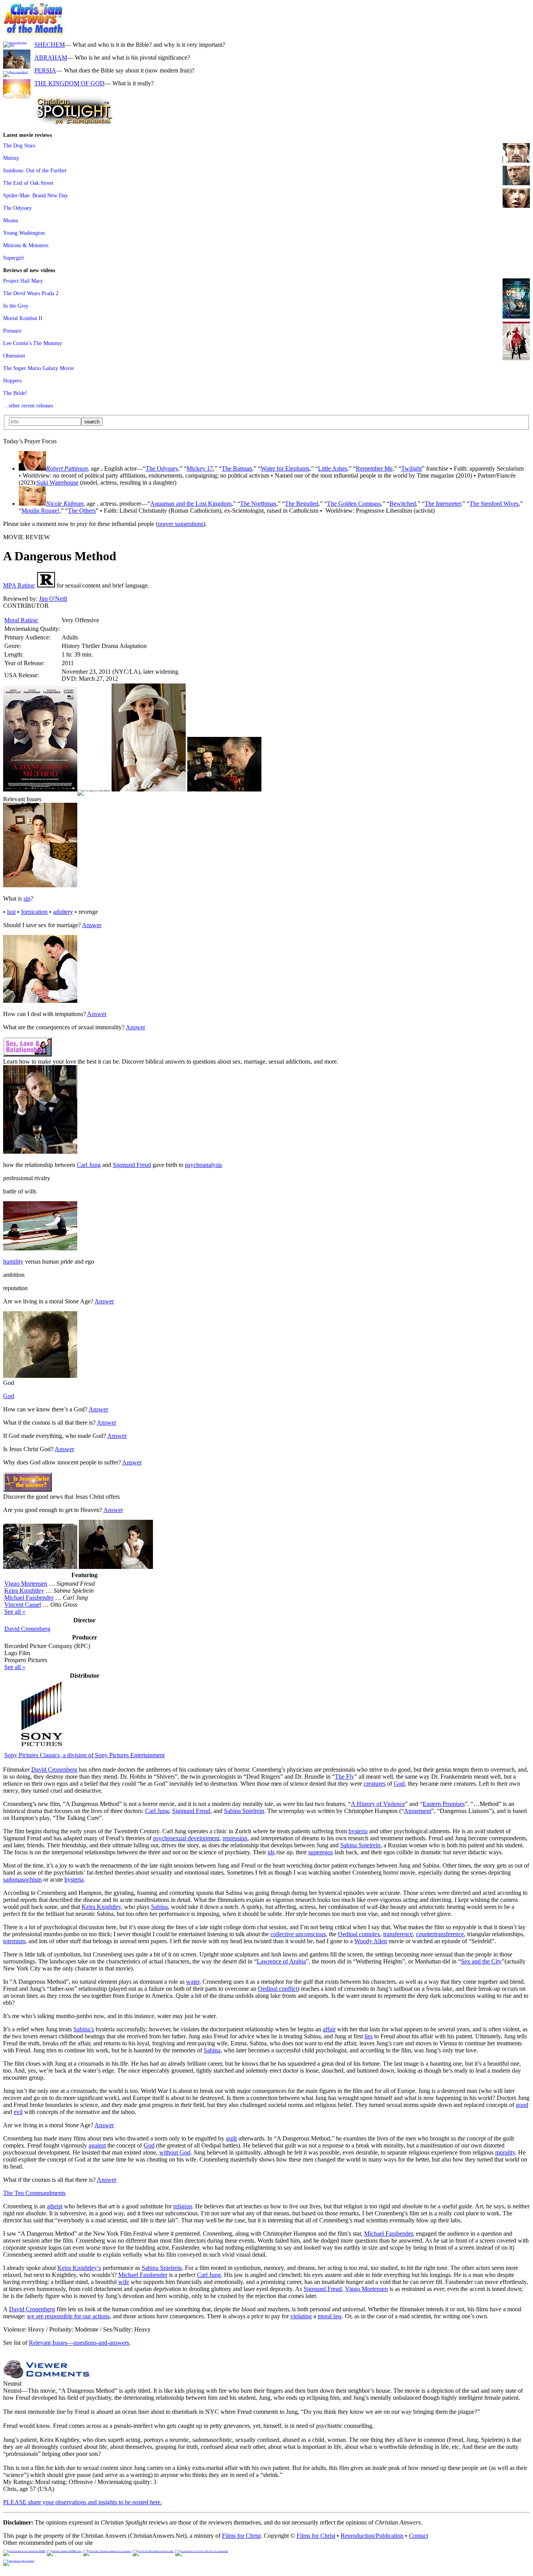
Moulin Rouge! (40, 511)
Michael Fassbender (29, 1598)
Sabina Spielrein (244, 1811)
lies (369, 2036)
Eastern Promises (444, 1804)
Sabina (159, 1907)
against (97, 2145)
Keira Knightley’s (79, 2268)
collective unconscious (298, 1934)
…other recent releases (28, 405)
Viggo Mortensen (26, 1584)
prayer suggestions (180, 524)
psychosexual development (186, 1838)
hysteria (358, 1831)
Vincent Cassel (23, 1605)
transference (398, 1934)
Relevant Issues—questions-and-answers (79, 2343)
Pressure (12, 331)
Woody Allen (371, 1941)
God (9, 1396)
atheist (55, 2206)
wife (124, 2282)
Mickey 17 (200, 468)
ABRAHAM (51, 58)
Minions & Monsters (26, 245)
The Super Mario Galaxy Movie (38, 368)
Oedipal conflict (278, 1989)
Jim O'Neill (53, 599)
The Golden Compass (354, 504)
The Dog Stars (19, 145)
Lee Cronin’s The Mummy (33, 343)
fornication (34, 912)
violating (301, 2316)
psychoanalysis (203, 1165)
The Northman (258, 504)
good (522, 2105)
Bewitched (403, 504)
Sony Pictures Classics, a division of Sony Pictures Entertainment (84, 1755)
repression (235, 1838)
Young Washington (24, 233)
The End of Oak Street (28, 183)
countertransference (440, 1934)
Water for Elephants (285, 468)
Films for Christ (241, 2536)
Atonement (418, 1811)
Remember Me (374, 468)
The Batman (237, 468)
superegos (321, 1852)
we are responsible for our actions (68, 2316)
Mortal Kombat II (23, 318)
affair (329, 2029)
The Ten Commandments (34, 2193)
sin (27, 899)
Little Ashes (333, 468)
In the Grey (16, 306)
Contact (418, 2536)
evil (18, 2112)
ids (271, 1852)
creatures (375, 1784)
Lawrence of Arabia (281, 1961)
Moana (11, 220)
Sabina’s (84, 2029)
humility (13, 1261)
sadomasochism (22, 1879)
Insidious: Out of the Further (35, 170)
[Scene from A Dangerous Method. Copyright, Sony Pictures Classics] (149, 789)
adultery (63, 912)
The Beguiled (302, 504)
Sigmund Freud (132, 1165)
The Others (82, 511)
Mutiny (11, 158)
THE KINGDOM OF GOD (69, 83)
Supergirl (13, 258)
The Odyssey (17, 208)
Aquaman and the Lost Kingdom (191, 504)
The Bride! (15, 393)
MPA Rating (19, 585)
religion (183, 2206)
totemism (14, 1941)
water (193, 1982)
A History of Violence (378, 1804)
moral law (330, 2316)
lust (11, 912)
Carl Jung (89, 1165)
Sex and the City (481, 1961)
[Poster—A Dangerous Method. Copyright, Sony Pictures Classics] (40, 789)
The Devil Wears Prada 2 (31, 293)
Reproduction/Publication (372, 2536)
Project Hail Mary (23, 281)
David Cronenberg (27, 1629)
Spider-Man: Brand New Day (36, 195)
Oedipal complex (359, 1934)
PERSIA (45, 70)
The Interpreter (443, 504)
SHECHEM (50, 45)
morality (505, 2152)
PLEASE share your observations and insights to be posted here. (83, 2502)
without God (175, 2152)
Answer (92, 925)
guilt (231, 2138)
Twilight (411, 468)
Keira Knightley (24, 1591)
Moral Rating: (21, 620)
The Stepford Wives (494, 504)
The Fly (345, 1777)
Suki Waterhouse (58, 482)
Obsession (14, 356)
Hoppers (12, 381)
